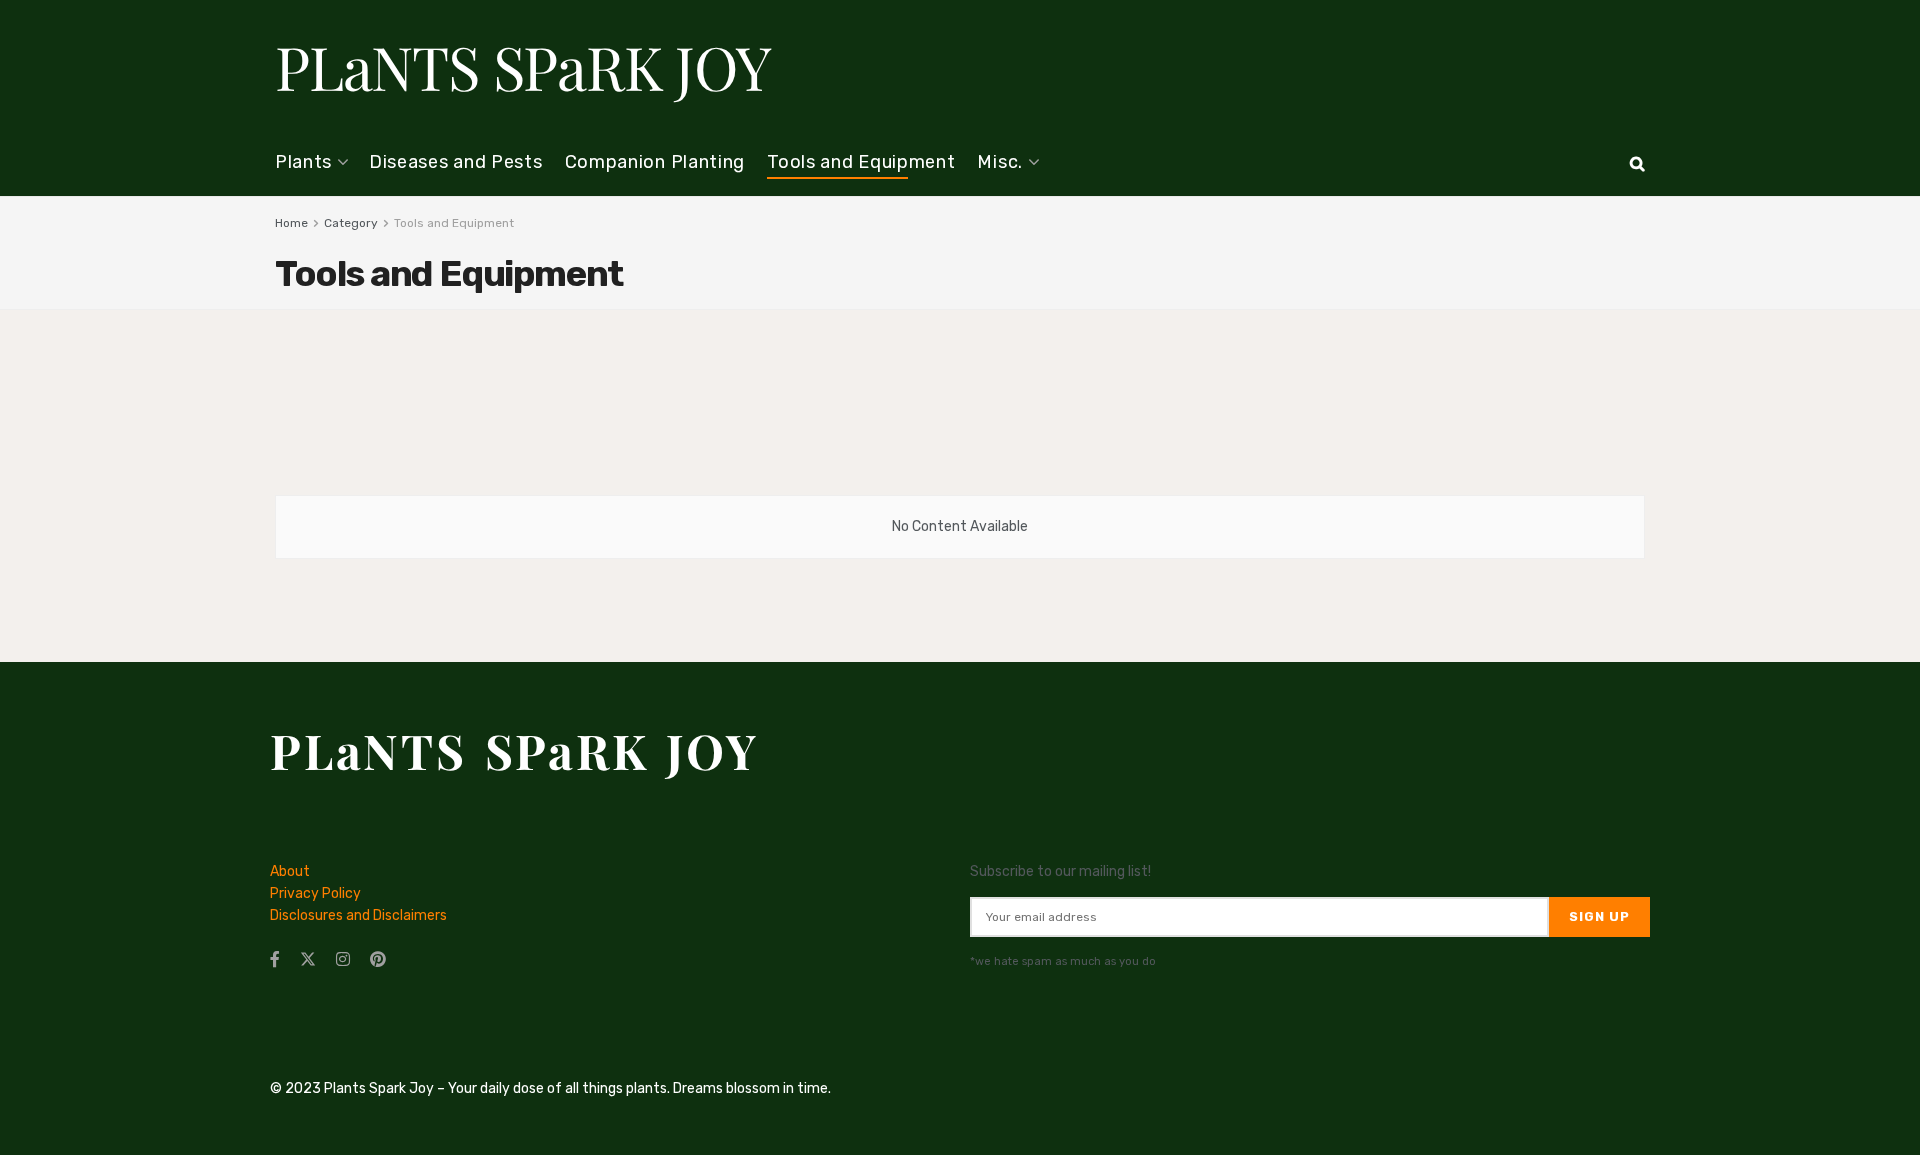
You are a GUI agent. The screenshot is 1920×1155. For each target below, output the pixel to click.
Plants (303, 162)
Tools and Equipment (861, 162)
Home (291, 223)
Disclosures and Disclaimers (358, 915)
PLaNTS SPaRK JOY (522, 66)
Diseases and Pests (456, 162)
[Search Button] (1637, 163)
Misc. (1000, 162)
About (290, 871)
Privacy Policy (315, 893)
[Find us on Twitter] (308, 960)
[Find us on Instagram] (343, 960)
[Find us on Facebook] (275, 960)
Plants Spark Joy (379, 1088)
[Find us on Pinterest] (378, 960)
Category (351, 223)
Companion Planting (655, 162)
